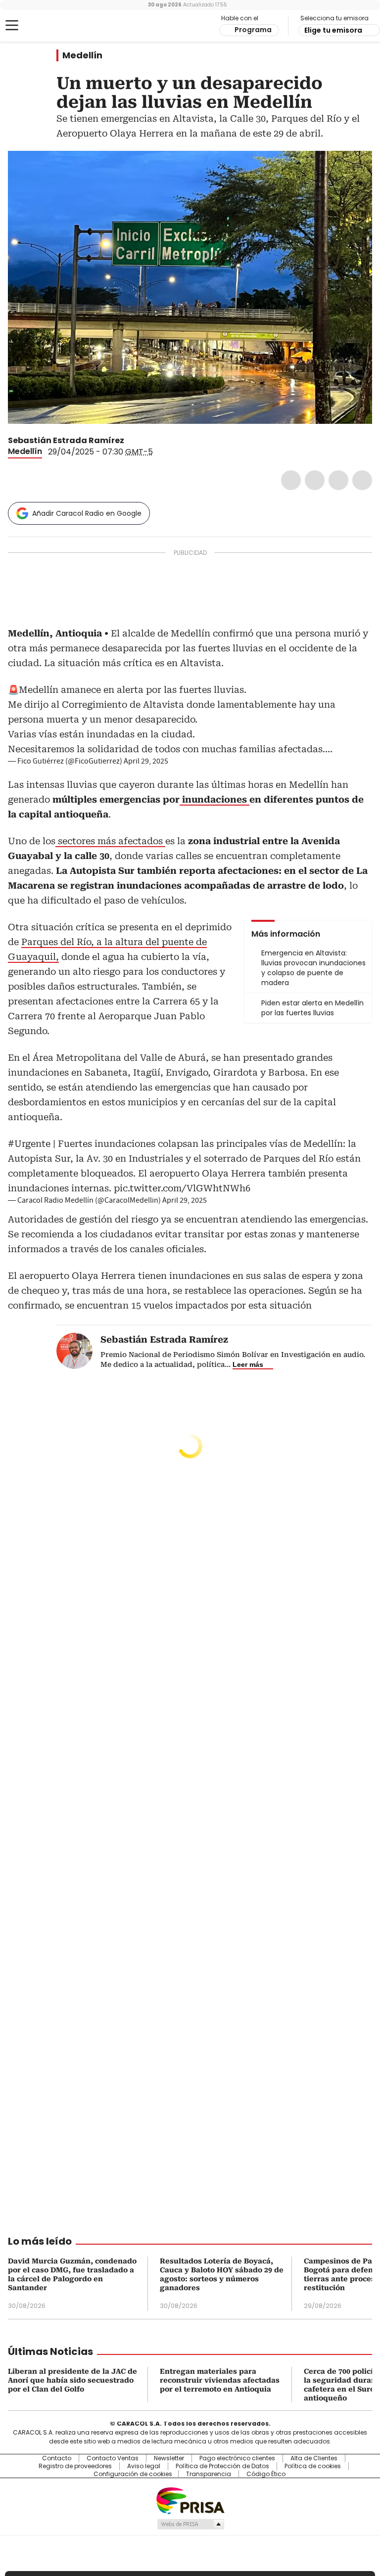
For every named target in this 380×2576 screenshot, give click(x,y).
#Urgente (29, 1144)
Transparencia (209, 2474)
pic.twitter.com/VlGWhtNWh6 (182, 1188)
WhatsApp (362, 480)
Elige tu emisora (333, 30)
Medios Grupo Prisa (190, 2524)
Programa (253, 30)
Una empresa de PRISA (190, 2500)
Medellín (82, 55)
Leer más (248, 1364)
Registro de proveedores (75, 2466)
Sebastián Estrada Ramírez (66, 440)
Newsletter (169, 2458)
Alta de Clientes (314, 2458)
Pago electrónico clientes (237, 2458)
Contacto (57, 2458)
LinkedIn (338, 480)
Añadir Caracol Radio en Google (87, 513)
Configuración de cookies (133, 2474)
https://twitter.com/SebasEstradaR (131, 441)
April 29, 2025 (146, 761)
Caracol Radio (47, 26)
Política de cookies (313, 2466)
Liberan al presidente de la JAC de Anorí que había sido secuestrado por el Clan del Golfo (72, 2380)
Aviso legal (144, 2466)
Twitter (315, 480)
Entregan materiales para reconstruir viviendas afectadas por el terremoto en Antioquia (220, 2380)
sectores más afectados (110, 841)
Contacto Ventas (113, 2458)
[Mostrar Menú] (12, 25)
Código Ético (266, 2474)
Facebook (291, 480)
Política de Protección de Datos (222, 2466)
